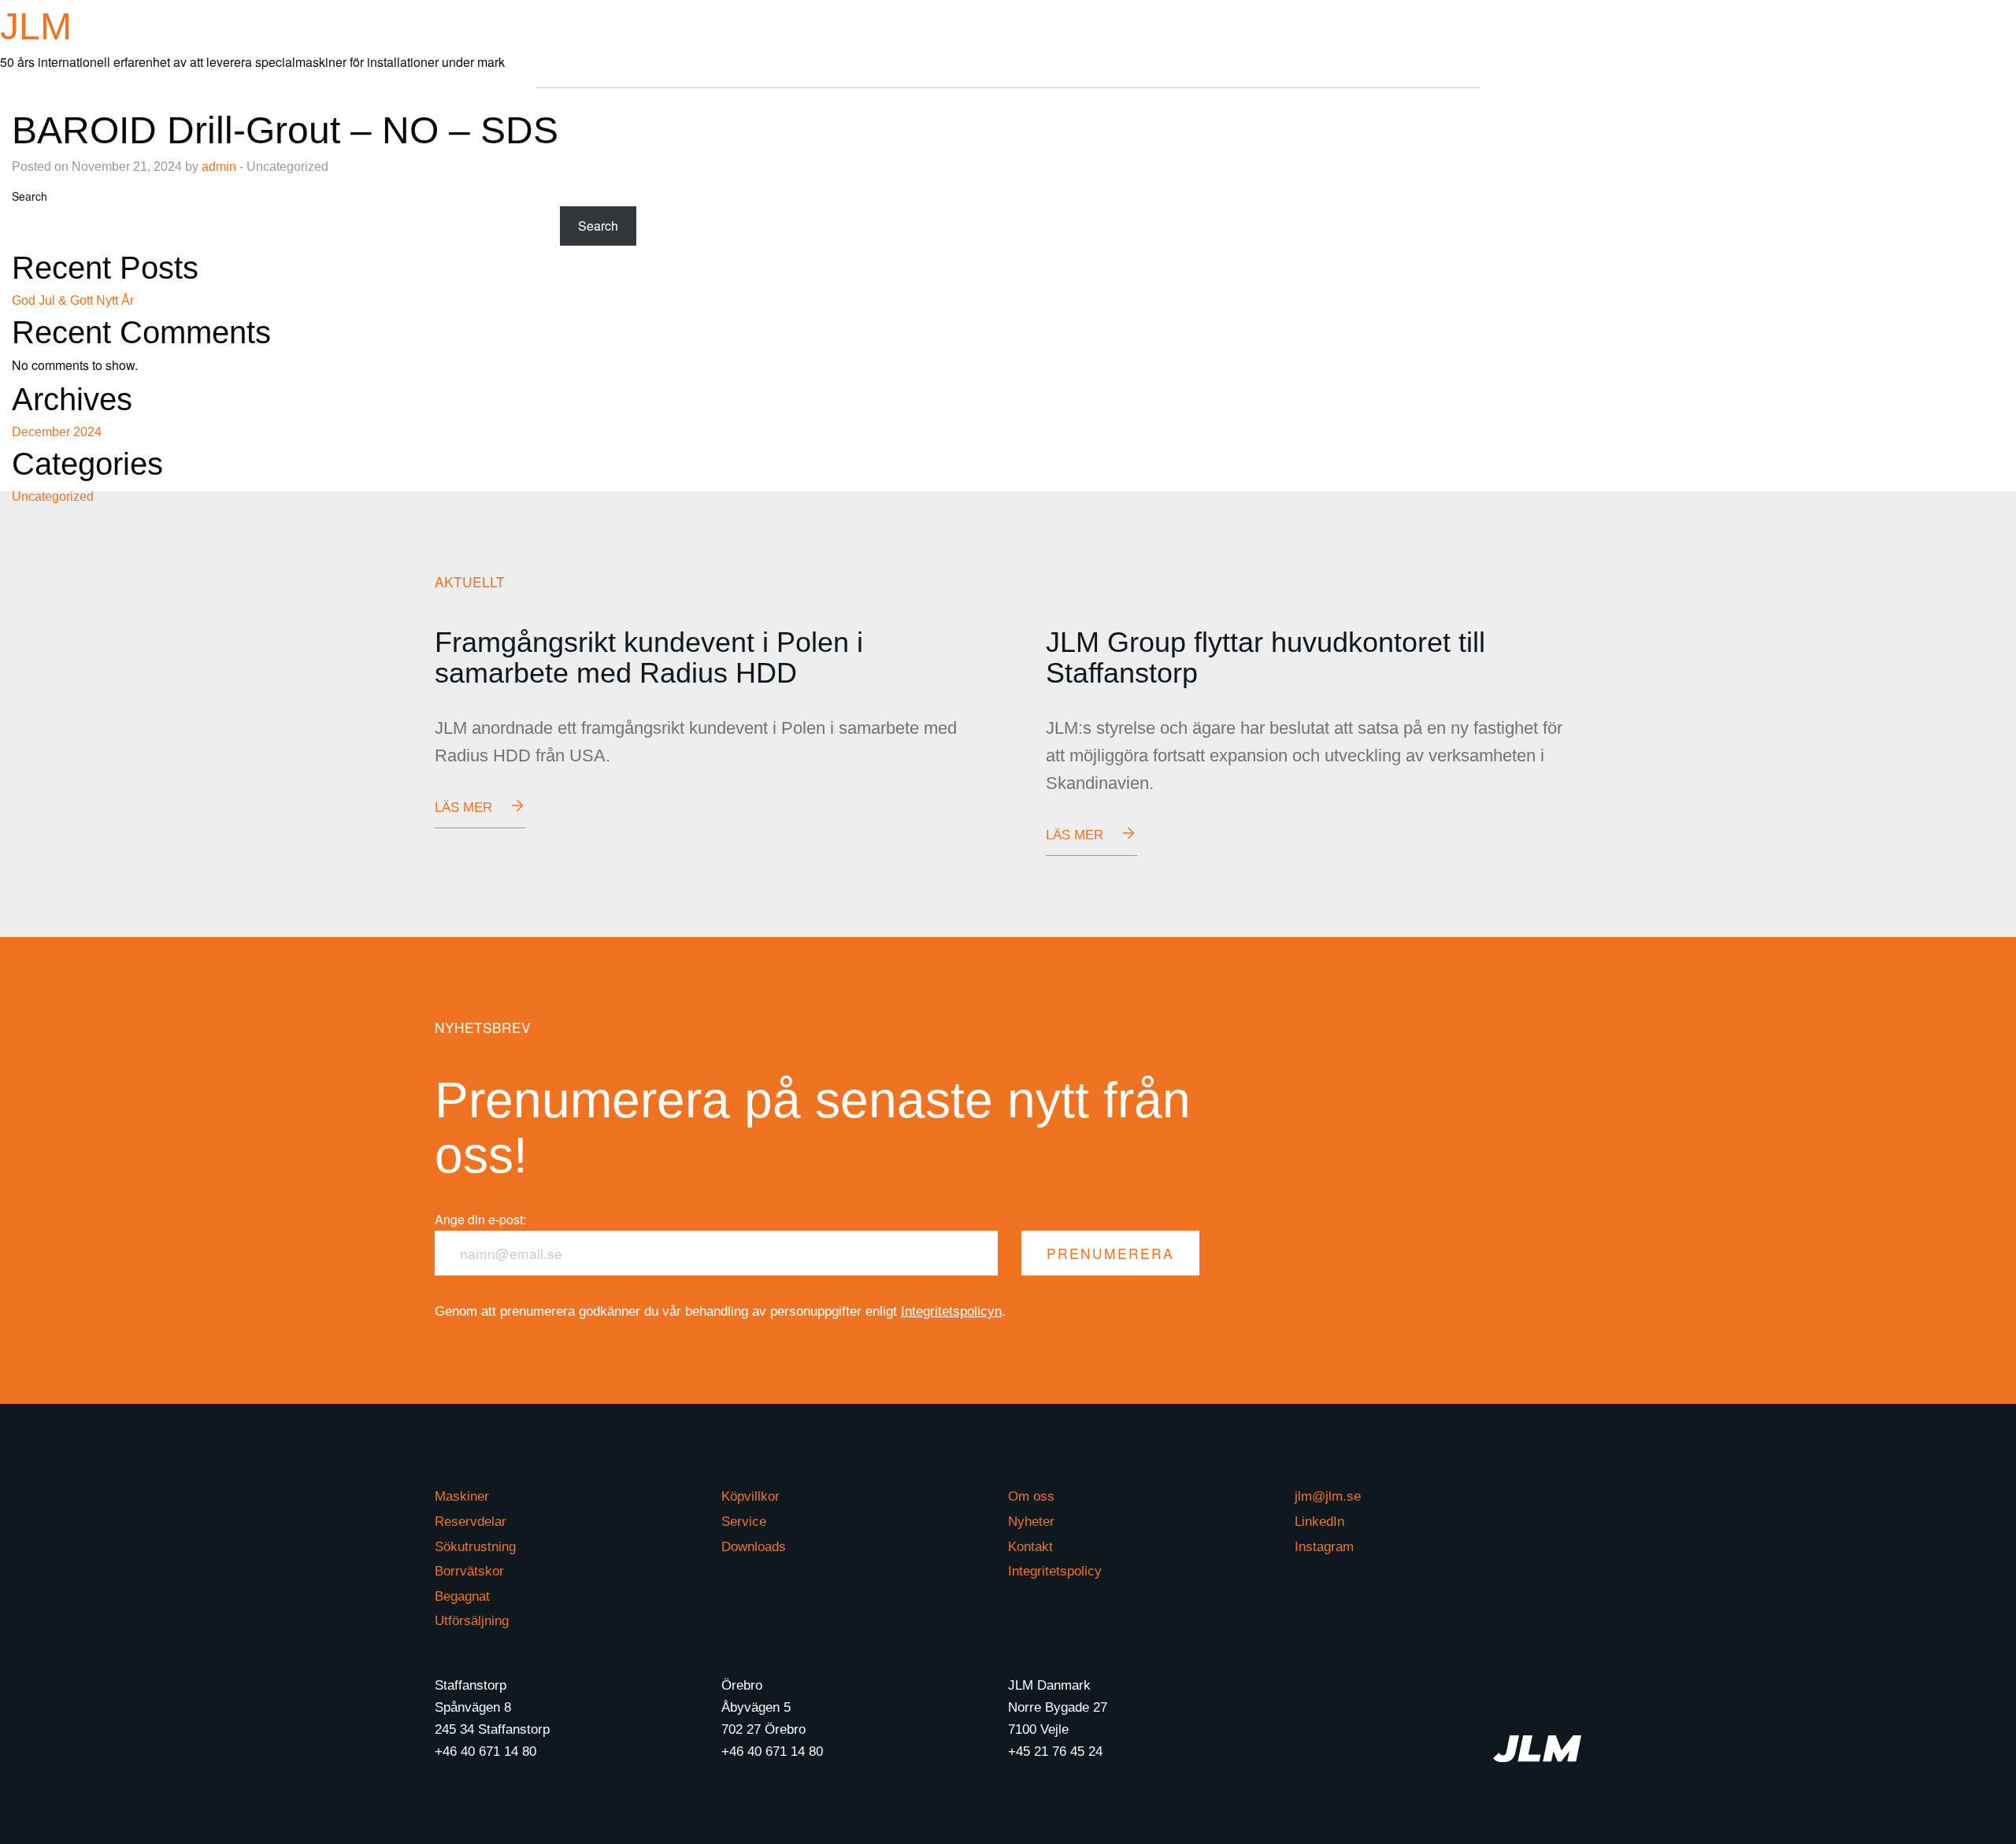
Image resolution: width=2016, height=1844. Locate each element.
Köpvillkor (750, 1496)
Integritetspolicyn (951, 1311)
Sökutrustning (475, 1547)
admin (219, 167)
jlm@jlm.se (1328, 1496)
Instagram (1324, 1547)
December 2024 (57, 432)
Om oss (1031, 1496)
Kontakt (1030, 1547)
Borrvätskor (469, 1571)
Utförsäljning (472, 1621)
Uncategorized (53, 496)
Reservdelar (471, 1522)
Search (30, 196)
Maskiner (462, 1496)
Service (744, 1522)
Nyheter (1031, 1522)
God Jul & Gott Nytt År (73, 300)
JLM (36, 26)
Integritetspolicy (1055, 1571)
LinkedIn (1319, 1522)
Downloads (754, 1547)
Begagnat (462, 1596)
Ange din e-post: (480, 1219)
